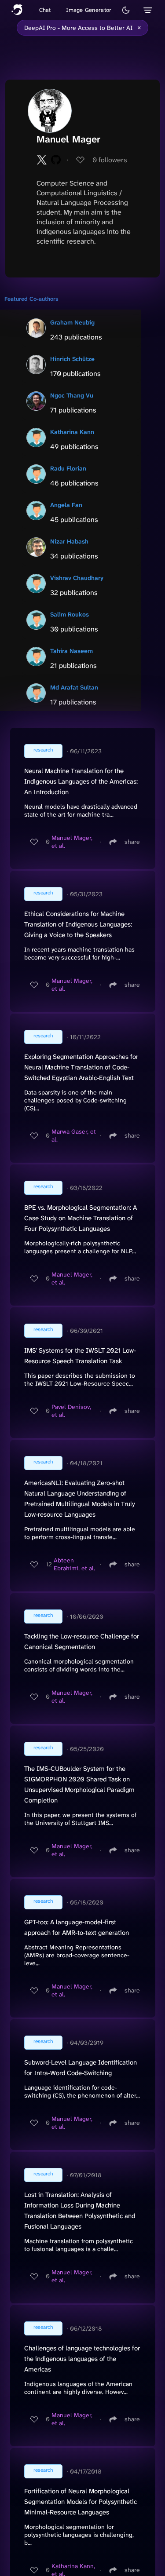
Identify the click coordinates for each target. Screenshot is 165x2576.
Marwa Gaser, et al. (74, 1135)
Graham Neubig (72, 322)
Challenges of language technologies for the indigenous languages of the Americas (82, 2359)
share (132, 842)
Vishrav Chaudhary (77, 578)
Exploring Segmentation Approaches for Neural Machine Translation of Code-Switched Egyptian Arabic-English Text (81, 1067)
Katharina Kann (72, 432)
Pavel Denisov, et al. (71, 1411)
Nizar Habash (69, 541)
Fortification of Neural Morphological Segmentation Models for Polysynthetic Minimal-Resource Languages (81, 2502)
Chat (45, 10)
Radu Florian (68, 468)
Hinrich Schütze (72, 359)
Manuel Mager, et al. (72, 842)
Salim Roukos (70, 614)
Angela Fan (66, 505)
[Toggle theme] (126, 10)
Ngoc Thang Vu (72, 395)
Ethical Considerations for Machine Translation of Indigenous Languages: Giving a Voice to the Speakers (78, 924)
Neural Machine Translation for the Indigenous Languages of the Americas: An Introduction (81, 781)
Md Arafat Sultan (74, 687)
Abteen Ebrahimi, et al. (74, 1564)
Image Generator (89, 10)
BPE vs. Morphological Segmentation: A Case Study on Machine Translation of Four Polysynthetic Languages (81, 1218)
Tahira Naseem (71, 651)
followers (110, 160)
